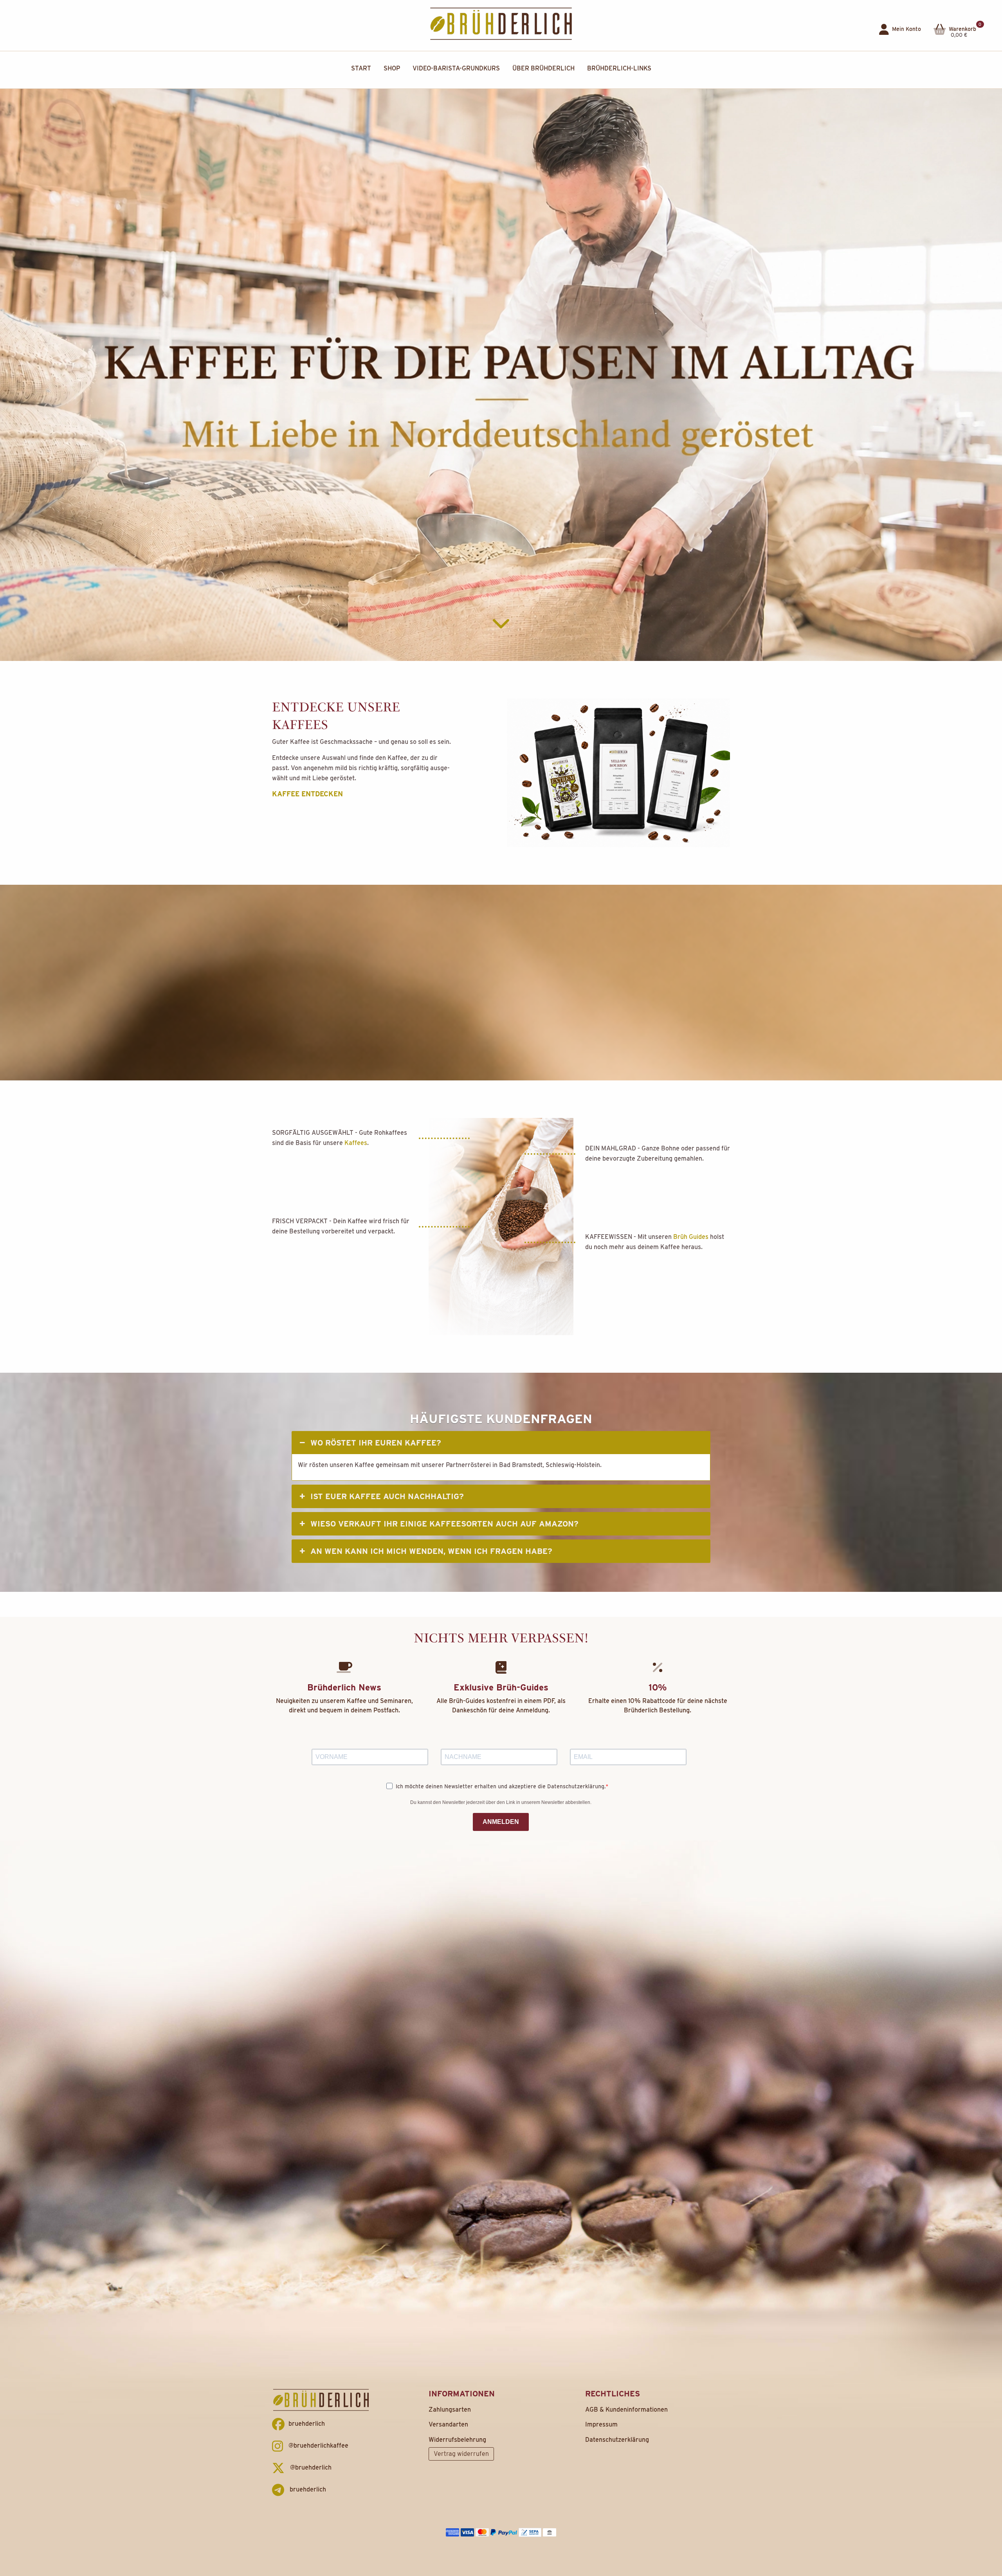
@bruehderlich (310, 2467)
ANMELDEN (501, 1822)
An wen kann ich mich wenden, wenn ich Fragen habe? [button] (431, 1551)
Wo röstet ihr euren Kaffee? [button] (376, 1443)
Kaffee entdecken (307, 794)
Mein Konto (906, 29)
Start (361, 68)
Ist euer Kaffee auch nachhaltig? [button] (387, 1496)
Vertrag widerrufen (461, 2454)
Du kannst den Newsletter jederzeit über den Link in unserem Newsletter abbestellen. (501, 1802)
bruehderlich (307, 2424)
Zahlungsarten (450, 2409)
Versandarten (448, 2424)
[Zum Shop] (618, 772)
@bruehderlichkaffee (318, 2445)
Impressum (601, 2424)
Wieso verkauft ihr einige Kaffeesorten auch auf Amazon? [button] (444, 1524)
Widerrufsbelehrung (457, 2440)
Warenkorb (964, 27)
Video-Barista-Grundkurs (456, 68)
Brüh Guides (691, 1237)
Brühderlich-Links (619, 68)
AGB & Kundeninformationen (626, 2409)
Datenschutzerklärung (617, 2440)
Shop (392, 68)
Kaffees (356, 1143)
